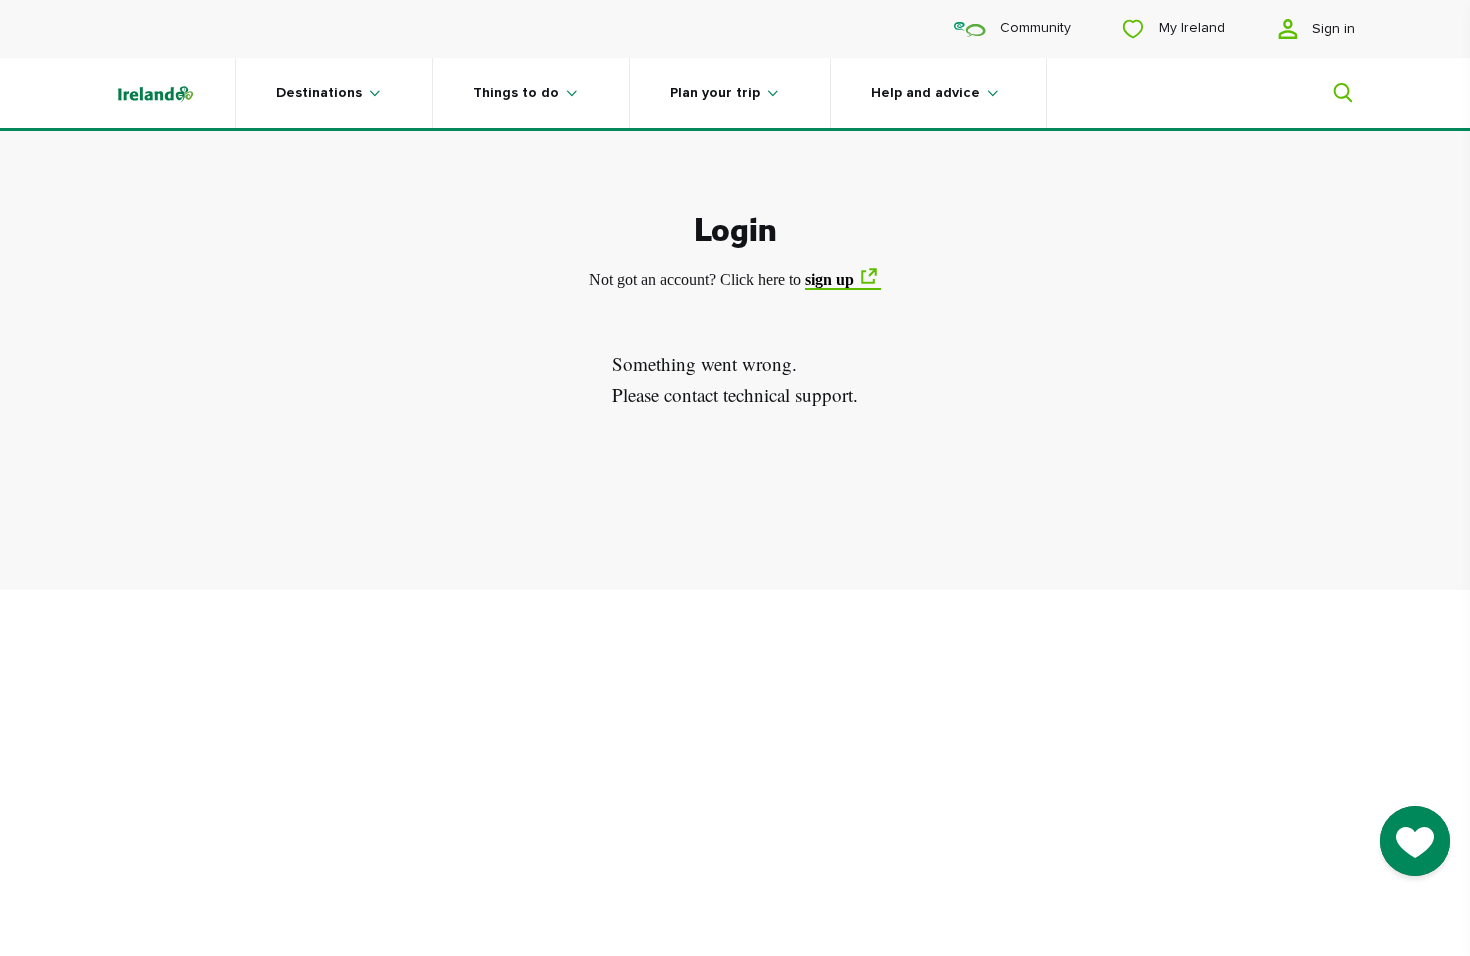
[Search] (1331, 93)
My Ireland (1190, 28)
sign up (829, 279)
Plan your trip (715, 93)
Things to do (516, 93)
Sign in (1331, 29)
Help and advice (925, 93)
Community (1033, 28)
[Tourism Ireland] (175, 93)
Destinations (319, 93)
